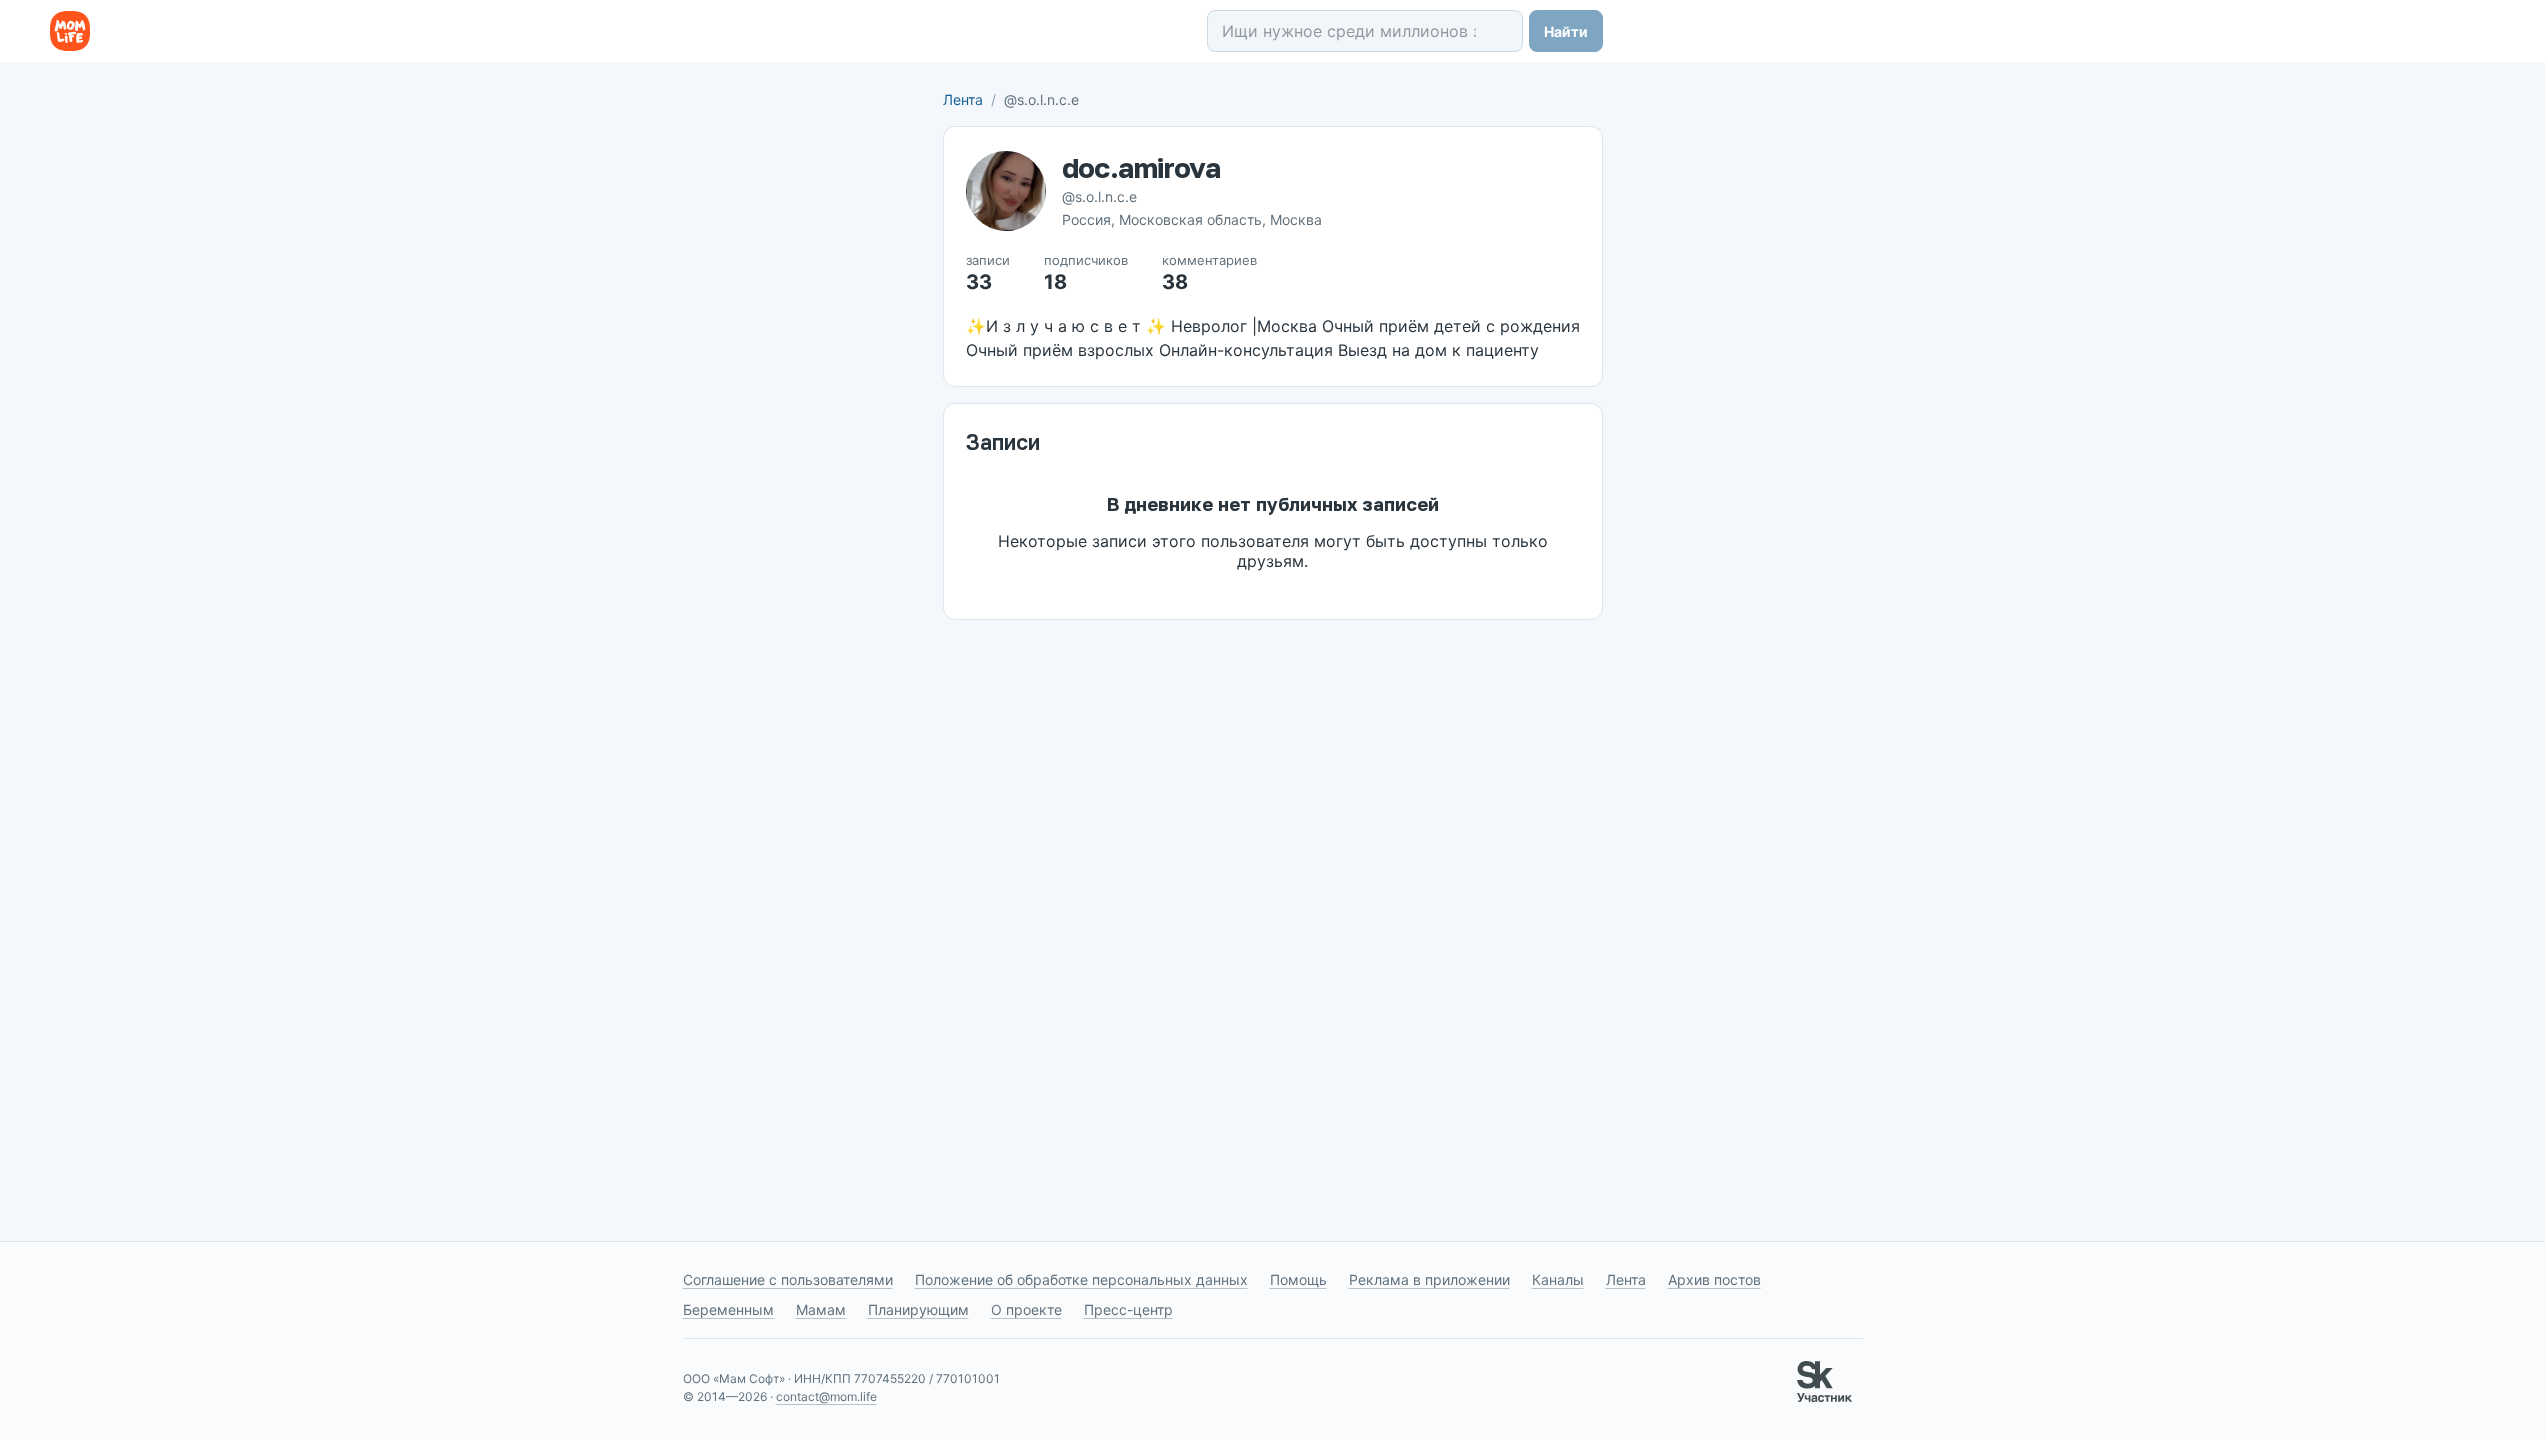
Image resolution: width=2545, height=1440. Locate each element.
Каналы (1558, 1279)
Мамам (821, 1309)
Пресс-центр (1128, 1309)
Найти (1566, 31)
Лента (963, 99)
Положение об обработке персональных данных (1081, 1279)
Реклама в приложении (1429, 1279)
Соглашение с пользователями (788, 1279)
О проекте (1026, 1309)
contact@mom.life (826, 1396)
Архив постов (1714, 1279)
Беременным (728, 1309)
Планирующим (918, 1309)
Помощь (1298, 1279)
